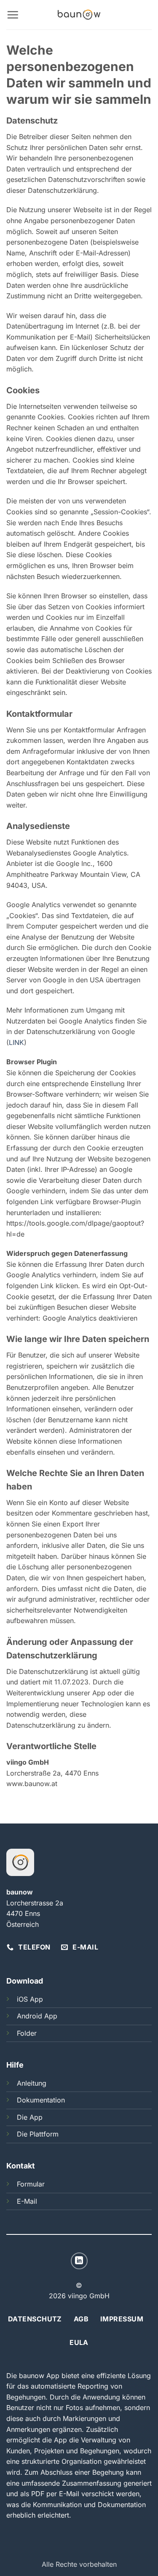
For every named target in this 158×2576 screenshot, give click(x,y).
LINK (16, 1042)
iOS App (30, 1999)
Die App (30, 2117)
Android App (37, 2016)
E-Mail (27, 2201)
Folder (27, 2033)
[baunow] (79, 15)
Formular (31, 2184)
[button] (13, 15)
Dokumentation (41, 2100)
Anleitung (32, 2083)
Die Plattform (38, 2134)
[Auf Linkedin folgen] (79, 2261)
